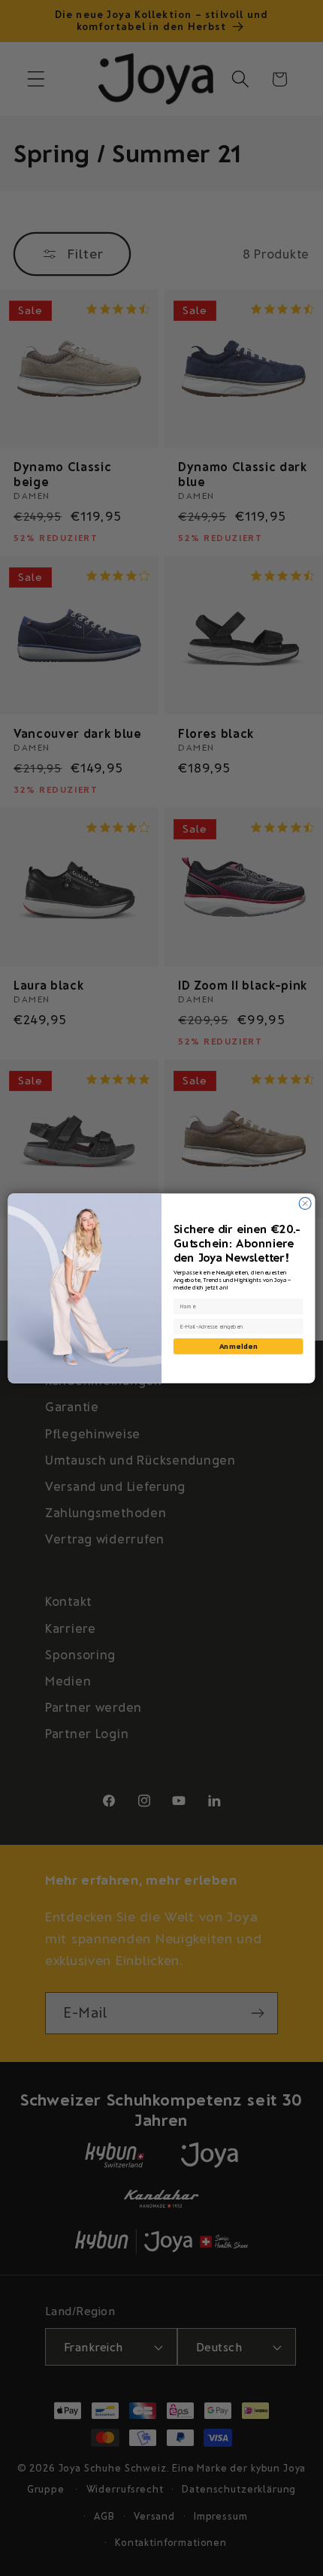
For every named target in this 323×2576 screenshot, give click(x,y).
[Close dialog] (305, 1203)
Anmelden (238, 1345)
